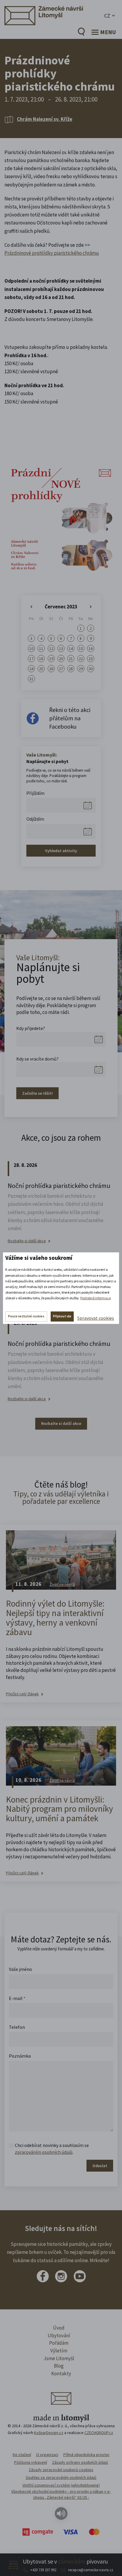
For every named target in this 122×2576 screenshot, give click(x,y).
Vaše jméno (20, 1969)
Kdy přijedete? (31, 1028)
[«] (31, 607)
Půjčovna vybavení (31, 2462)
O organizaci (47, 2455)
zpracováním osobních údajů (44, 2152)
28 (71, 669)
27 (61, 669)
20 (61, 659)
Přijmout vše (62, 1316)
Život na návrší (62, 1584)
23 (91, 659)
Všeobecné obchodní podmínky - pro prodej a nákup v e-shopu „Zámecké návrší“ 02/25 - (61, 2494)
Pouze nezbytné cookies (26, 1316)
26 (51, 669)
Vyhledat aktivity (61, 851)
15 (81, 648)
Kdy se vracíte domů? (37, 1059)
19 (51, 659)
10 (31, 648)
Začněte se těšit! (37, 1093)
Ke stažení (22, 2455)
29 (81, 669)
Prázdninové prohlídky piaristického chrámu (52, 253)
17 (31, 659)
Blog (59, 2366)
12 (51, 648)
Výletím (59, 2351)
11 (41, 648)
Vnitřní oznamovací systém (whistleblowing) (61, 2485)
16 (91, 648)
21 (71, 659)
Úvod (59, 2328)
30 (91, 669)
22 (81, 659)
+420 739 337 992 (43, 2570)
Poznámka (20, 2056)
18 (41, 659)
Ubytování (59, 2336)
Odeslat (100, 2166)
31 (31, 679)
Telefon (17, 2027)
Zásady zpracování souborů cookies (61, 2470)
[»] (91, 607)
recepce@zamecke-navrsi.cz (91, 2570)
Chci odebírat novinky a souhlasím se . (52, 2148)
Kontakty (61, 2374)
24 (31, 669)
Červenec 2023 (61, 607)
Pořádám (59, 2343)
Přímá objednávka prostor (86, 2455)
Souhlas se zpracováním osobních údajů (61, 2477)
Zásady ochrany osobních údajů (80, 2462)
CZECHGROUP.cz (99, 2433)
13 (61, 648)
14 (71, 648)
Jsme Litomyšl (59, 2358)
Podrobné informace (95, 1298)
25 (41, 669)
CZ (107, 16)
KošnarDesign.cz (49, 2433)
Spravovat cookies (96, 1318)
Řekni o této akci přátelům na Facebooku (70, 718)
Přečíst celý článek (22, 1694)
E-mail (17, 1998)
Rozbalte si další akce (27, 1241)
